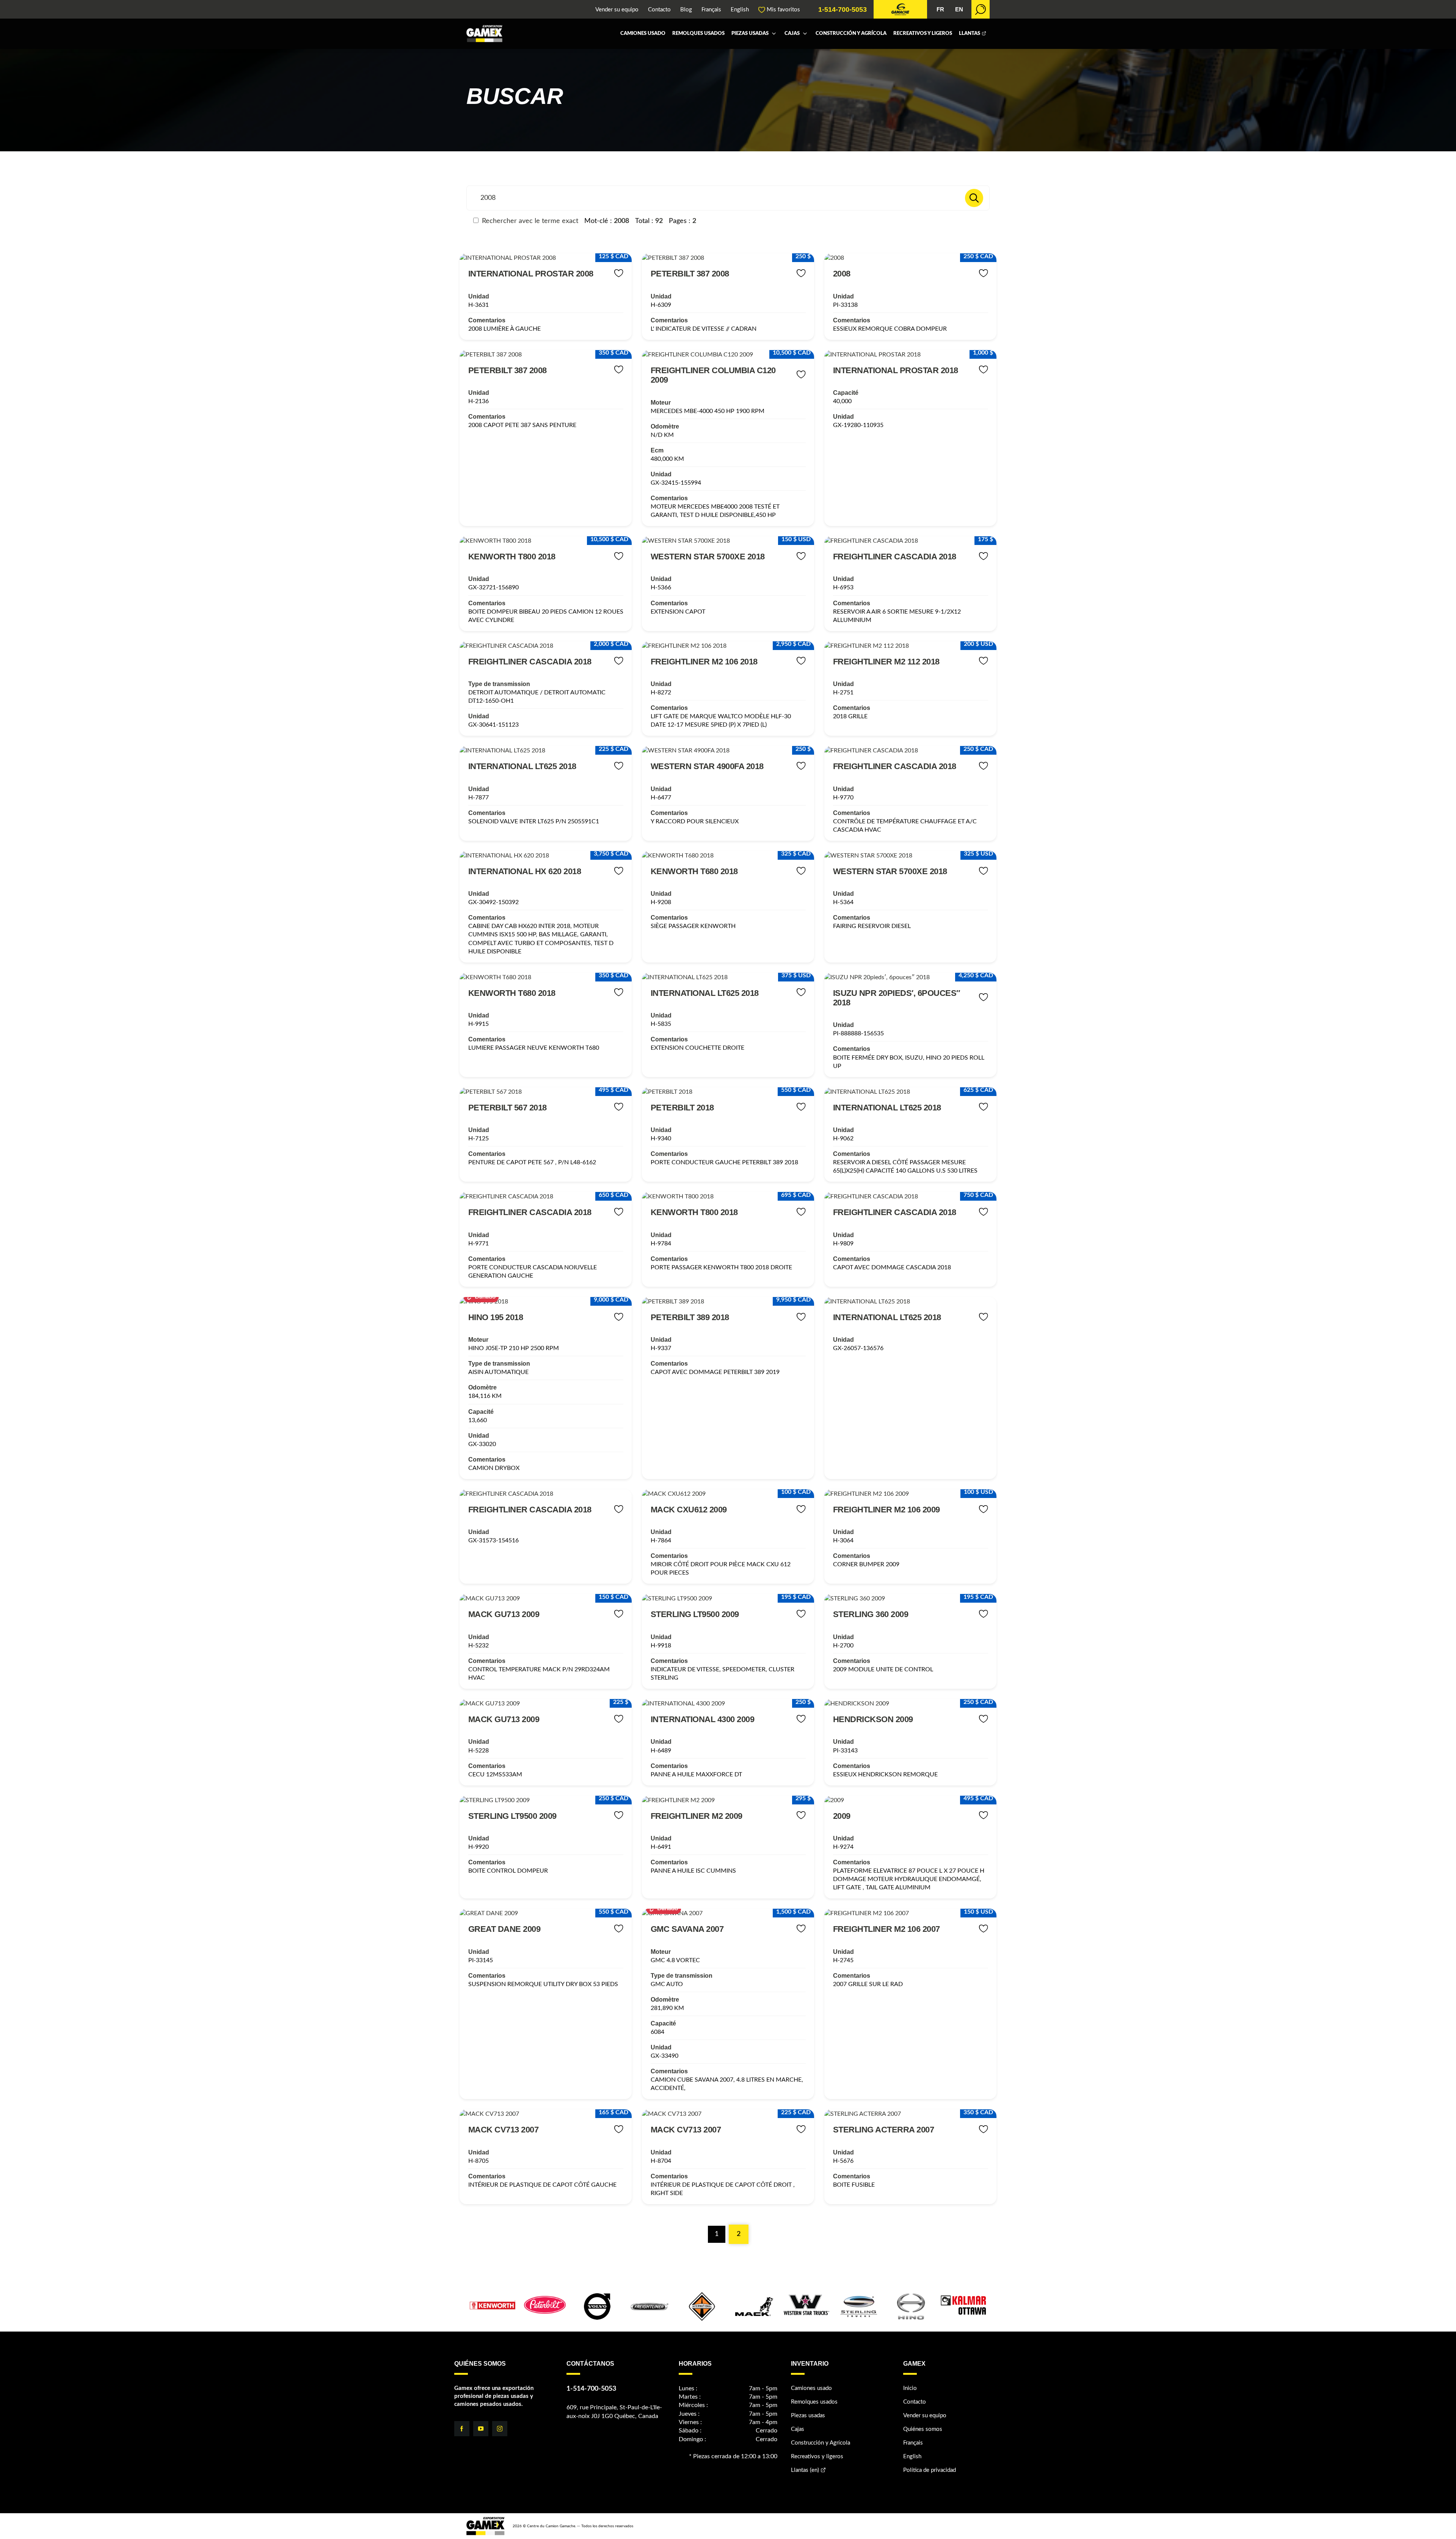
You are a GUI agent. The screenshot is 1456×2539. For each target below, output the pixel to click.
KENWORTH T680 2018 (694, 871)
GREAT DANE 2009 (504, 1929)
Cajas (792, 34)
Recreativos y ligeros (923, 34)
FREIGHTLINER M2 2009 (697, 1816)
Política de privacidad (930, 2470)
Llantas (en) (805, 2470)
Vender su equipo (617, 10)
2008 (842, 274)
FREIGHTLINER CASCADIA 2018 (895, 557)
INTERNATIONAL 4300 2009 (703, 1719)
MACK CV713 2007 (504, 2130)
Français (711, 10)
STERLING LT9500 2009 (695, 1614)
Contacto (659, 10)
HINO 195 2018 (496, 1317)
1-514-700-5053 (843, 9)
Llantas (970, 34)
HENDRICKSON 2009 (873, 1719)
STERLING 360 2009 (871, 1614)
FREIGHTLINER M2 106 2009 (886, 1510)
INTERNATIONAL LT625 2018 (522, 766)
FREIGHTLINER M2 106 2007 (886, 1929)
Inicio (910, 2388)
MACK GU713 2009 (504, 1614)
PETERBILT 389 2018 (690, 1317)
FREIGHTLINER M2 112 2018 (886, 662)
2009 (842, 1816)
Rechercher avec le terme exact (529, 221)
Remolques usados (698, 34)
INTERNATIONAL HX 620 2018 (525, 871)
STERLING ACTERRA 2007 (884, 2130)
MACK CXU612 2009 (689, 1510)
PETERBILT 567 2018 (508, 1108)
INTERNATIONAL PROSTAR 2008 (531, 274)
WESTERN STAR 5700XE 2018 (708, 557)
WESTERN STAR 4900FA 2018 (707, 766)
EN (959, 9)
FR (940, 9)
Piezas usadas (750, 34)
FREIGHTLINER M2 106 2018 (704, 662)
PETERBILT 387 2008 (690, 274)
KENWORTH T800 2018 (512, 557)
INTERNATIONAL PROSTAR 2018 (896, 370)
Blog (686, 10)
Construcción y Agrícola (851, 34)
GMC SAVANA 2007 (687, 1929)
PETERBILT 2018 (682, 1108)
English (740, 10)
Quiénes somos (923, 2429)
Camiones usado (643, 34)
